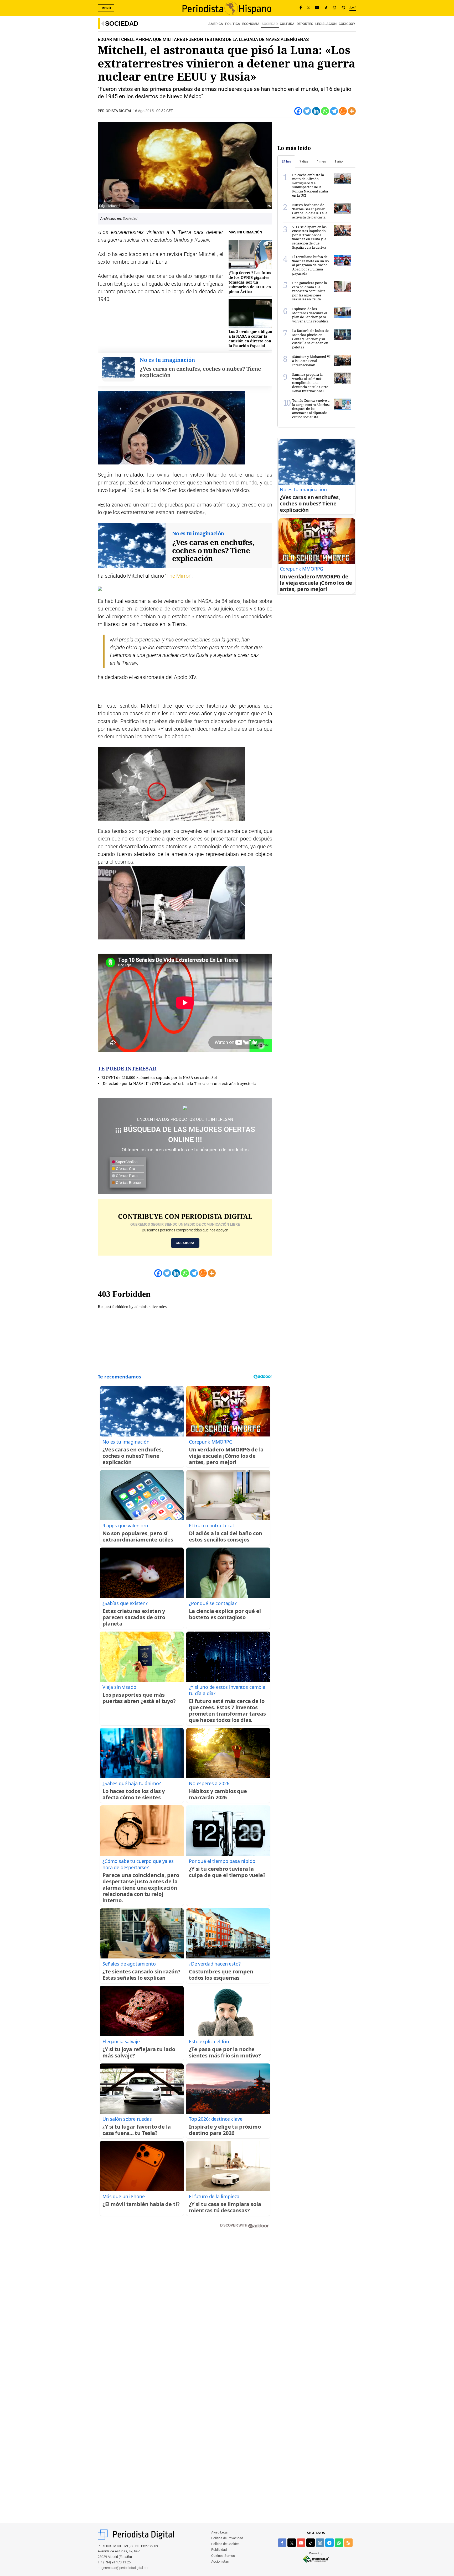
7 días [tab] (304, 161)
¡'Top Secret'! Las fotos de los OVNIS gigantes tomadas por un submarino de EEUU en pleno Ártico (250, 282)
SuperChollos (126, 1162)
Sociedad (122, 23)
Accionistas (220, 2561)
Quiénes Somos (223, 2556)
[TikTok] (326, 8)
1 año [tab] (339, 161)
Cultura (287, 24)
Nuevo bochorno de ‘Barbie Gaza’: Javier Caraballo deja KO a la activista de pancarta (310, 211)
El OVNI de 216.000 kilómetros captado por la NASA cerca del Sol (159, 1077)
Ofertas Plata (126, 1176)
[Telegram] (334, 111)
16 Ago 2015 (143, 111)
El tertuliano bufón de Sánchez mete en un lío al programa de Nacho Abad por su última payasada (311, 265)
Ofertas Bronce (128, 1183)
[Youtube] (317, 8)
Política (233, 24)
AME (353, 8)
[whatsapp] (343, 8)
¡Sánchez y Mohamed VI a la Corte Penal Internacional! (311, 361)
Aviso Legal (220, 2532)
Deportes (305, 24)
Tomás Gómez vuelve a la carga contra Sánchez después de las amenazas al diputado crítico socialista (311, 409)
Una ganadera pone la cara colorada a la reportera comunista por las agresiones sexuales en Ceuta (309, 291)
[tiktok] (311, 2543)
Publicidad (219, 2550)
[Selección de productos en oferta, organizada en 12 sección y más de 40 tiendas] (185, 1108)
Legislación (326, 24)
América (216, 24)
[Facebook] (301, 8)
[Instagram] (334, 8)
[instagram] (320, 2543)
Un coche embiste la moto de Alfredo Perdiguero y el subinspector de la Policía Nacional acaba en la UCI (310, 185)
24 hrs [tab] (286, 161)
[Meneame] (343, 111)
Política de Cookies (225, 2544)
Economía (251, 24)
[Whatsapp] (325, 111)
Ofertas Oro (125, 1169)
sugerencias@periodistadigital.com (124, 2568)
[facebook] (282, 2543)
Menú (106, 8)
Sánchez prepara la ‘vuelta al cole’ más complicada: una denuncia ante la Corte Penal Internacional (310, 383)
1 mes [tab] (321, 161)
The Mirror (178, 576)
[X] (308, 8)
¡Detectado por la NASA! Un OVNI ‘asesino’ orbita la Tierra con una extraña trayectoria (179, 1083)
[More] (352, 111)
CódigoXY (347, 24)
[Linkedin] (316, 111)
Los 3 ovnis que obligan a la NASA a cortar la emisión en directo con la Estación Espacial (250, 339)
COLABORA (185, 1243)
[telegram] (329, 2543)
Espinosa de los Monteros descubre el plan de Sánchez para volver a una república (310, 315)
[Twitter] (307, 111)
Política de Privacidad (227, 2538)
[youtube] (301, 2543)
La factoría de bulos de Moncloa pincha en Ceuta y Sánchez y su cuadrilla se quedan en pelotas (310, 339)
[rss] (348, 2543)
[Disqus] (185, 2308)
